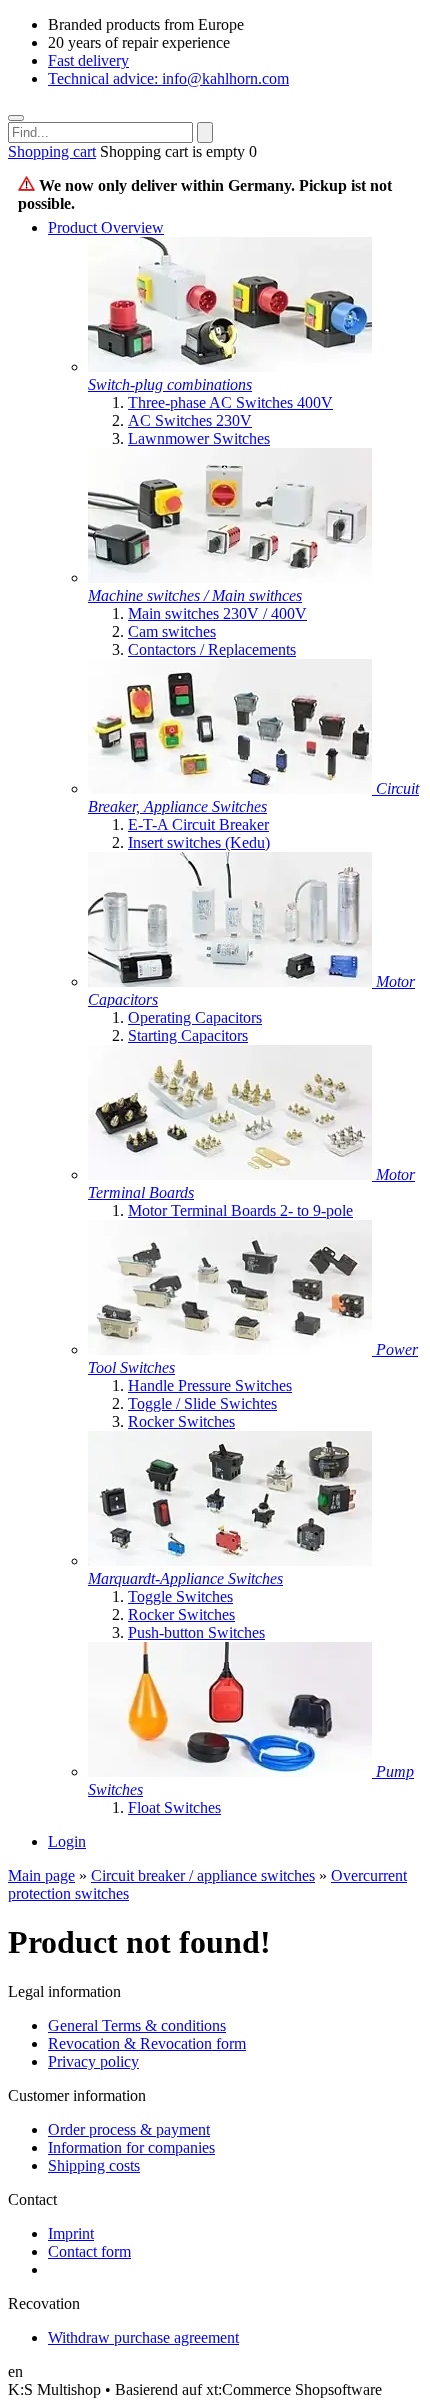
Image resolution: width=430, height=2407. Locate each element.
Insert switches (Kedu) (199, 842)
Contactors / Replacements (212, 649)
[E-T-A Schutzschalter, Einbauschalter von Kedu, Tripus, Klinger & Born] (232, 788)
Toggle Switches (180, 1596)
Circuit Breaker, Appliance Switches (253, 797)
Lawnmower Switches (199, 438)
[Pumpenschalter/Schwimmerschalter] (232, 1771)
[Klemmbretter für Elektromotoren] (232, 1174)
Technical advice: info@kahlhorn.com (168, 78)
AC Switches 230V (190, 420)
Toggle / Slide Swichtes (202, 1403)
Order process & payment (129, 2129)
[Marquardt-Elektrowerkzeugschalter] (232, 1349)
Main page (41, 1875)
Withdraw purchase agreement (143, 2337)
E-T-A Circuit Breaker (198, 824)
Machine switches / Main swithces (195, 595)
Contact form (89, 2251)
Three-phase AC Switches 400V (230, 402)
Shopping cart (52, 151)
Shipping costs (94, 2165)
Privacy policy (93, 2061)
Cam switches (172, 631)
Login (67, 1841)
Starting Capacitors (188, 1035)
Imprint (71, 2233)
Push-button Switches (196, 1632)
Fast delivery (88, 60)
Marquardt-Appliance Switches (185, 1578)
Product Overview (106, 227)
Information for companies (131, 2147)
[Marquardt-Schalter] (230, 1560)
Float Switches (174, 1807)
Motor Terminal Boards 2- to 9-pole (240, 1210)
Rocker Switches (181, 1421)
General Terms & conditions (137, 2025)
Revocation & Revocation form (147, 2043)
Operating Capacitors (195, 1017)
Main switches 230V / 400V (217, 613)
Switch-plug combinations (170, 384)
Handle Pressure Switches (210, 1385)
